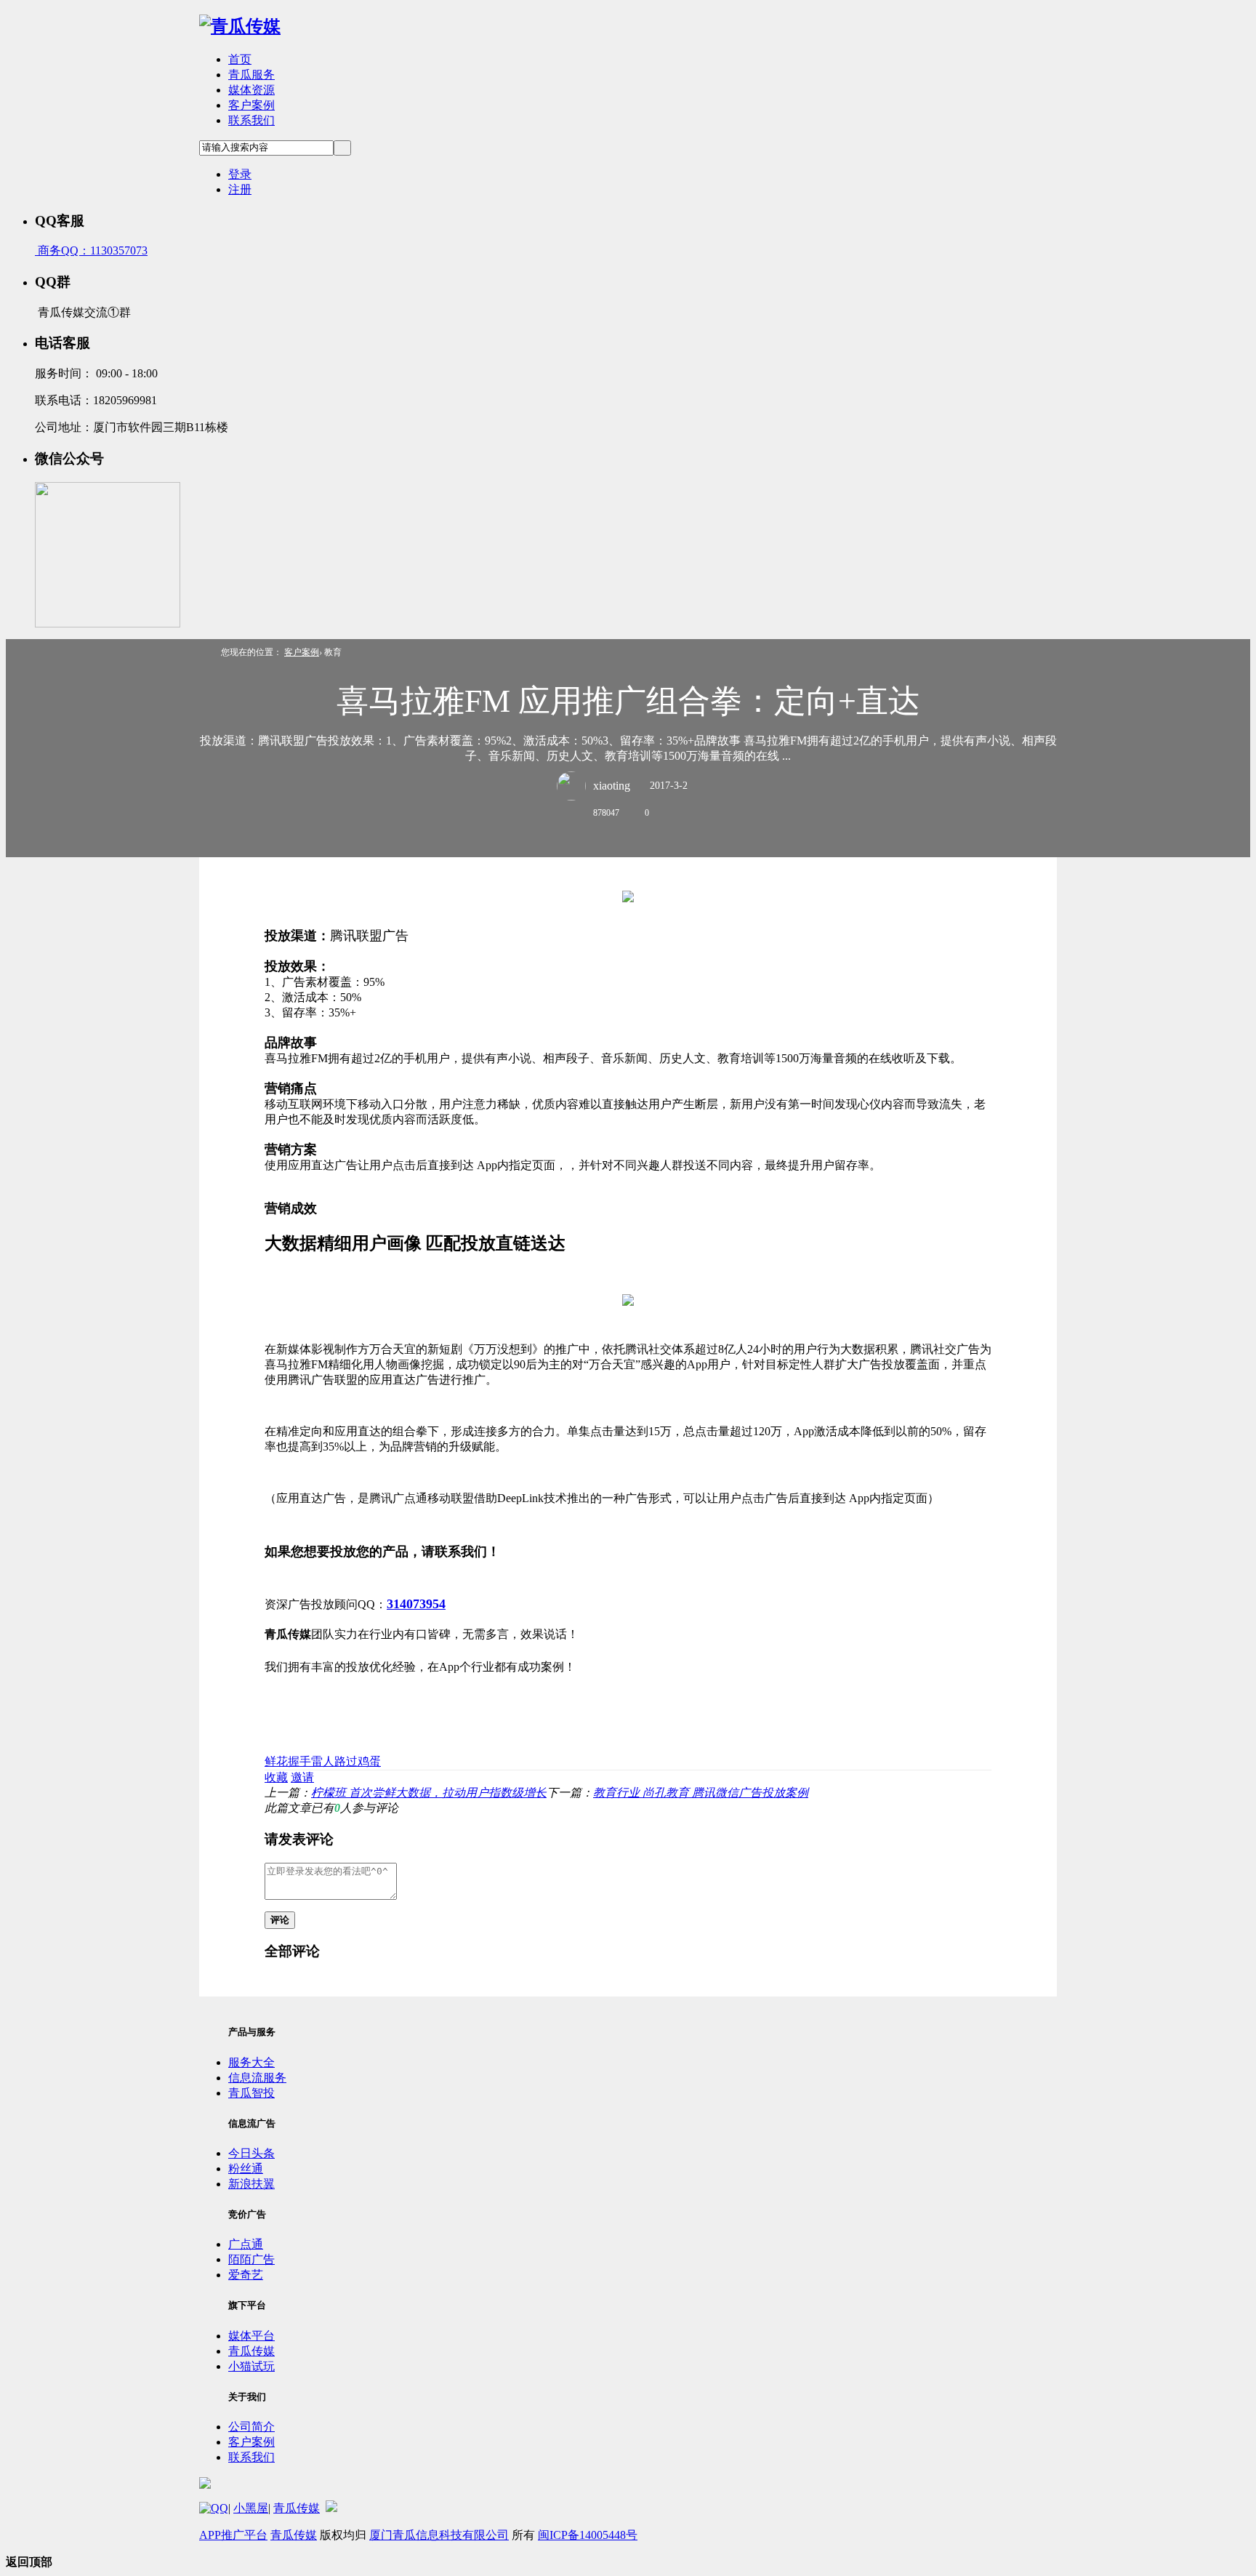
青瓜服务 (251, 75)
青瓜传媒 (251, 2351)
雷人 (323, 1761)
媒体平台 (251, 2336)
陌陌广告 (251, 2259)
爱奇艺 (246, 2275)
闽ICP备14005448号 (588, 2535)
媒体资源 (251, 90)
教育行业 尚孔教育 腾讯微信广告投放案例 (701, 1793)
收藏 (276, 1777)
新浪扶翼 (251, 2184)
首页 (240, 59)
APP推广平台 (233, 2535)
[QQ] (214, 2508)
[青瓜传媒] (240, 26)
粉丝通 (246, 2168)
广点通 (246, 2244)
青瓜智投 (251, 2093)
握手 (299, 1761)
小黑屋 (251, 2508)
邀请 (302, 1777)
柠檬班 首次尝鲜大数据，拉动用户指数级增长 (429, 1793)
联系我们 (251, 120)
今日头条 (251, 2153)
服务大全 (251, 2062)
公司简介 (251, 2427)
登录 (240, 174)
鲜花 (276, 1761)
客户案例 (251, 105)
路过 (346, 1761)
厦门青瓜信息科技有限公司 (439, 2535)
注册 (240, 189)
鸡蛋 (369, 1761)
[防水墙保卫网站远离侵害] (331, 2508)
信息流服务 (257, 2078)
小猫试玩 (251, 2366)
